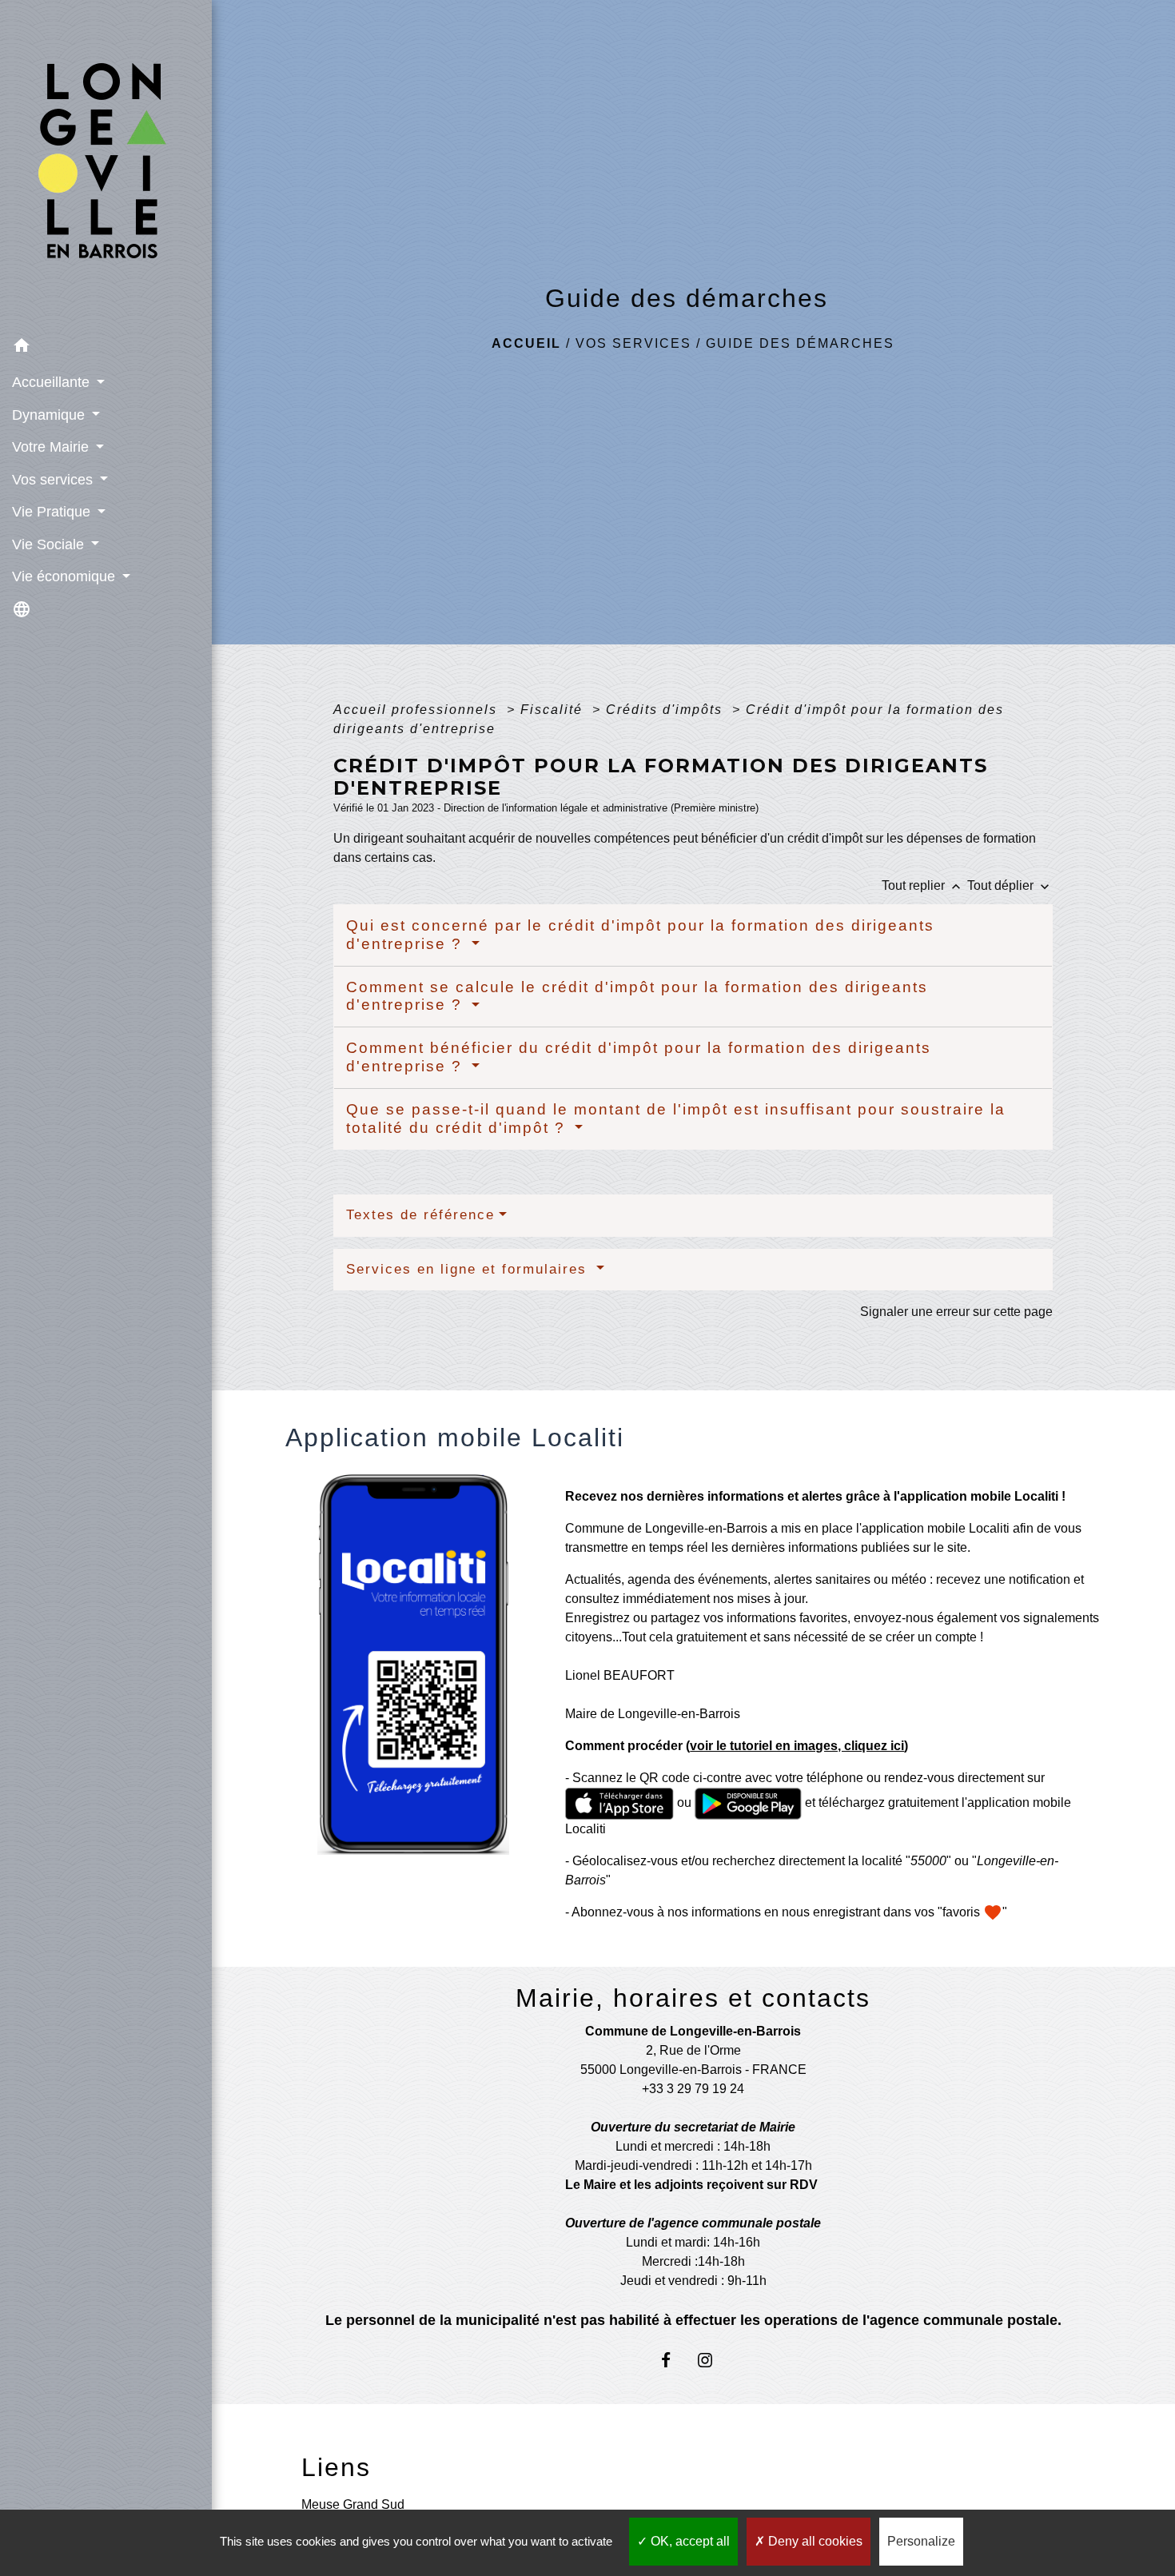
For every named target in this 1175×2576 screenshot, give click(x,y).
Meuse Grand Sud (353, 2504)
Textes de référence (420, 1215)
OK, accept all (689, 2541)
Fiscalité (554, 710)
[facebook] (673, 2360)
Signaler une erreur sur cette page (956, 1312)
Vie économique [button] (66, 576)
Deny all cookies (814, 2541)
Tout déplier (1010, 885)
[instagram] (713, 2360)
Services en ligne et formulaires (469, 1269)
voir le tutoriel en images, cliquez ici (797, 1746)
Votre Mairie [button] (52, 447)
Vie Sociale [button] (50, 544)
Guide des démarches (800, 343)
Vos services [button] (54, 480)
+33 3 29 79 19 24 (693, 2089)
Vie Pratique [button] (53, 512)
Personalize (921, 2541)
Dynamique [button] (50, 415)
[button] (106, 348)
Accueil (526, 343)
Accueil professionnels (418, 710)
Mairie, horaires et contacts (693, 1998)
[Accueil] (106, 165)
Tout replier (923, 885)
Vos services (633, 343)
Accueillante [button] (53, 382)
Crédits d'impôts (667, 710)
